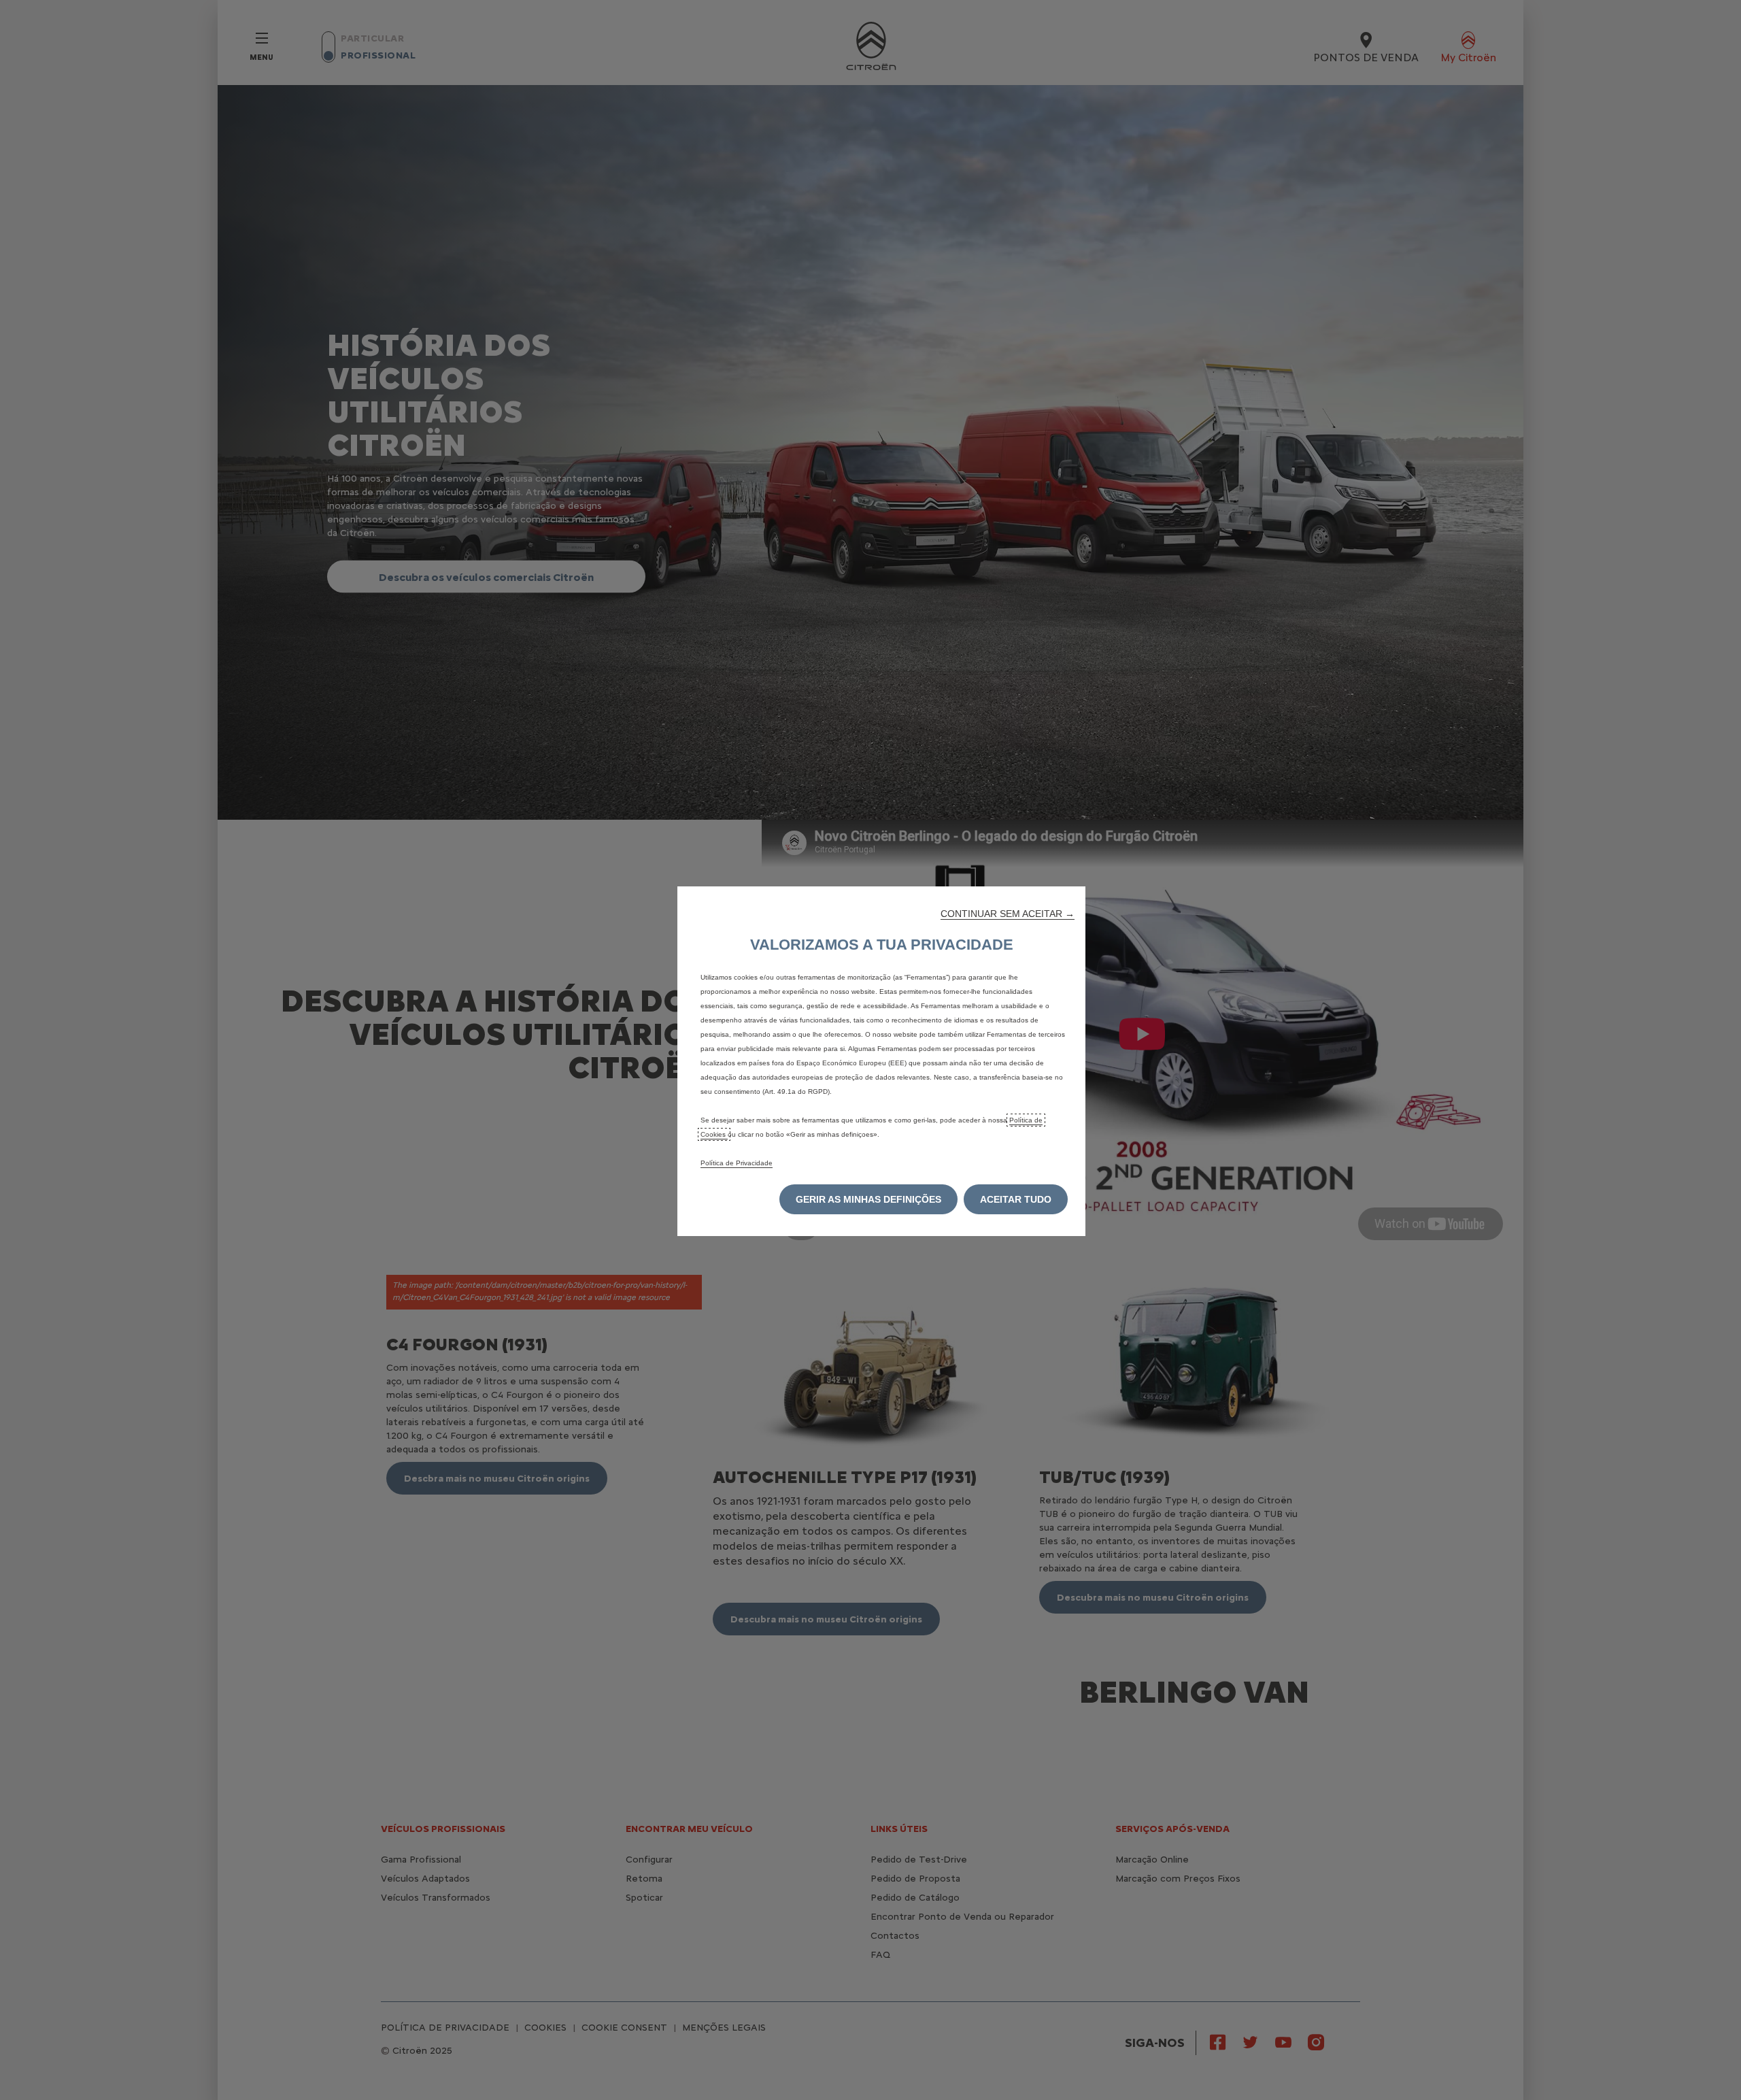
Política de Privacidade (737, 1163)
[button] (1008, 914)
